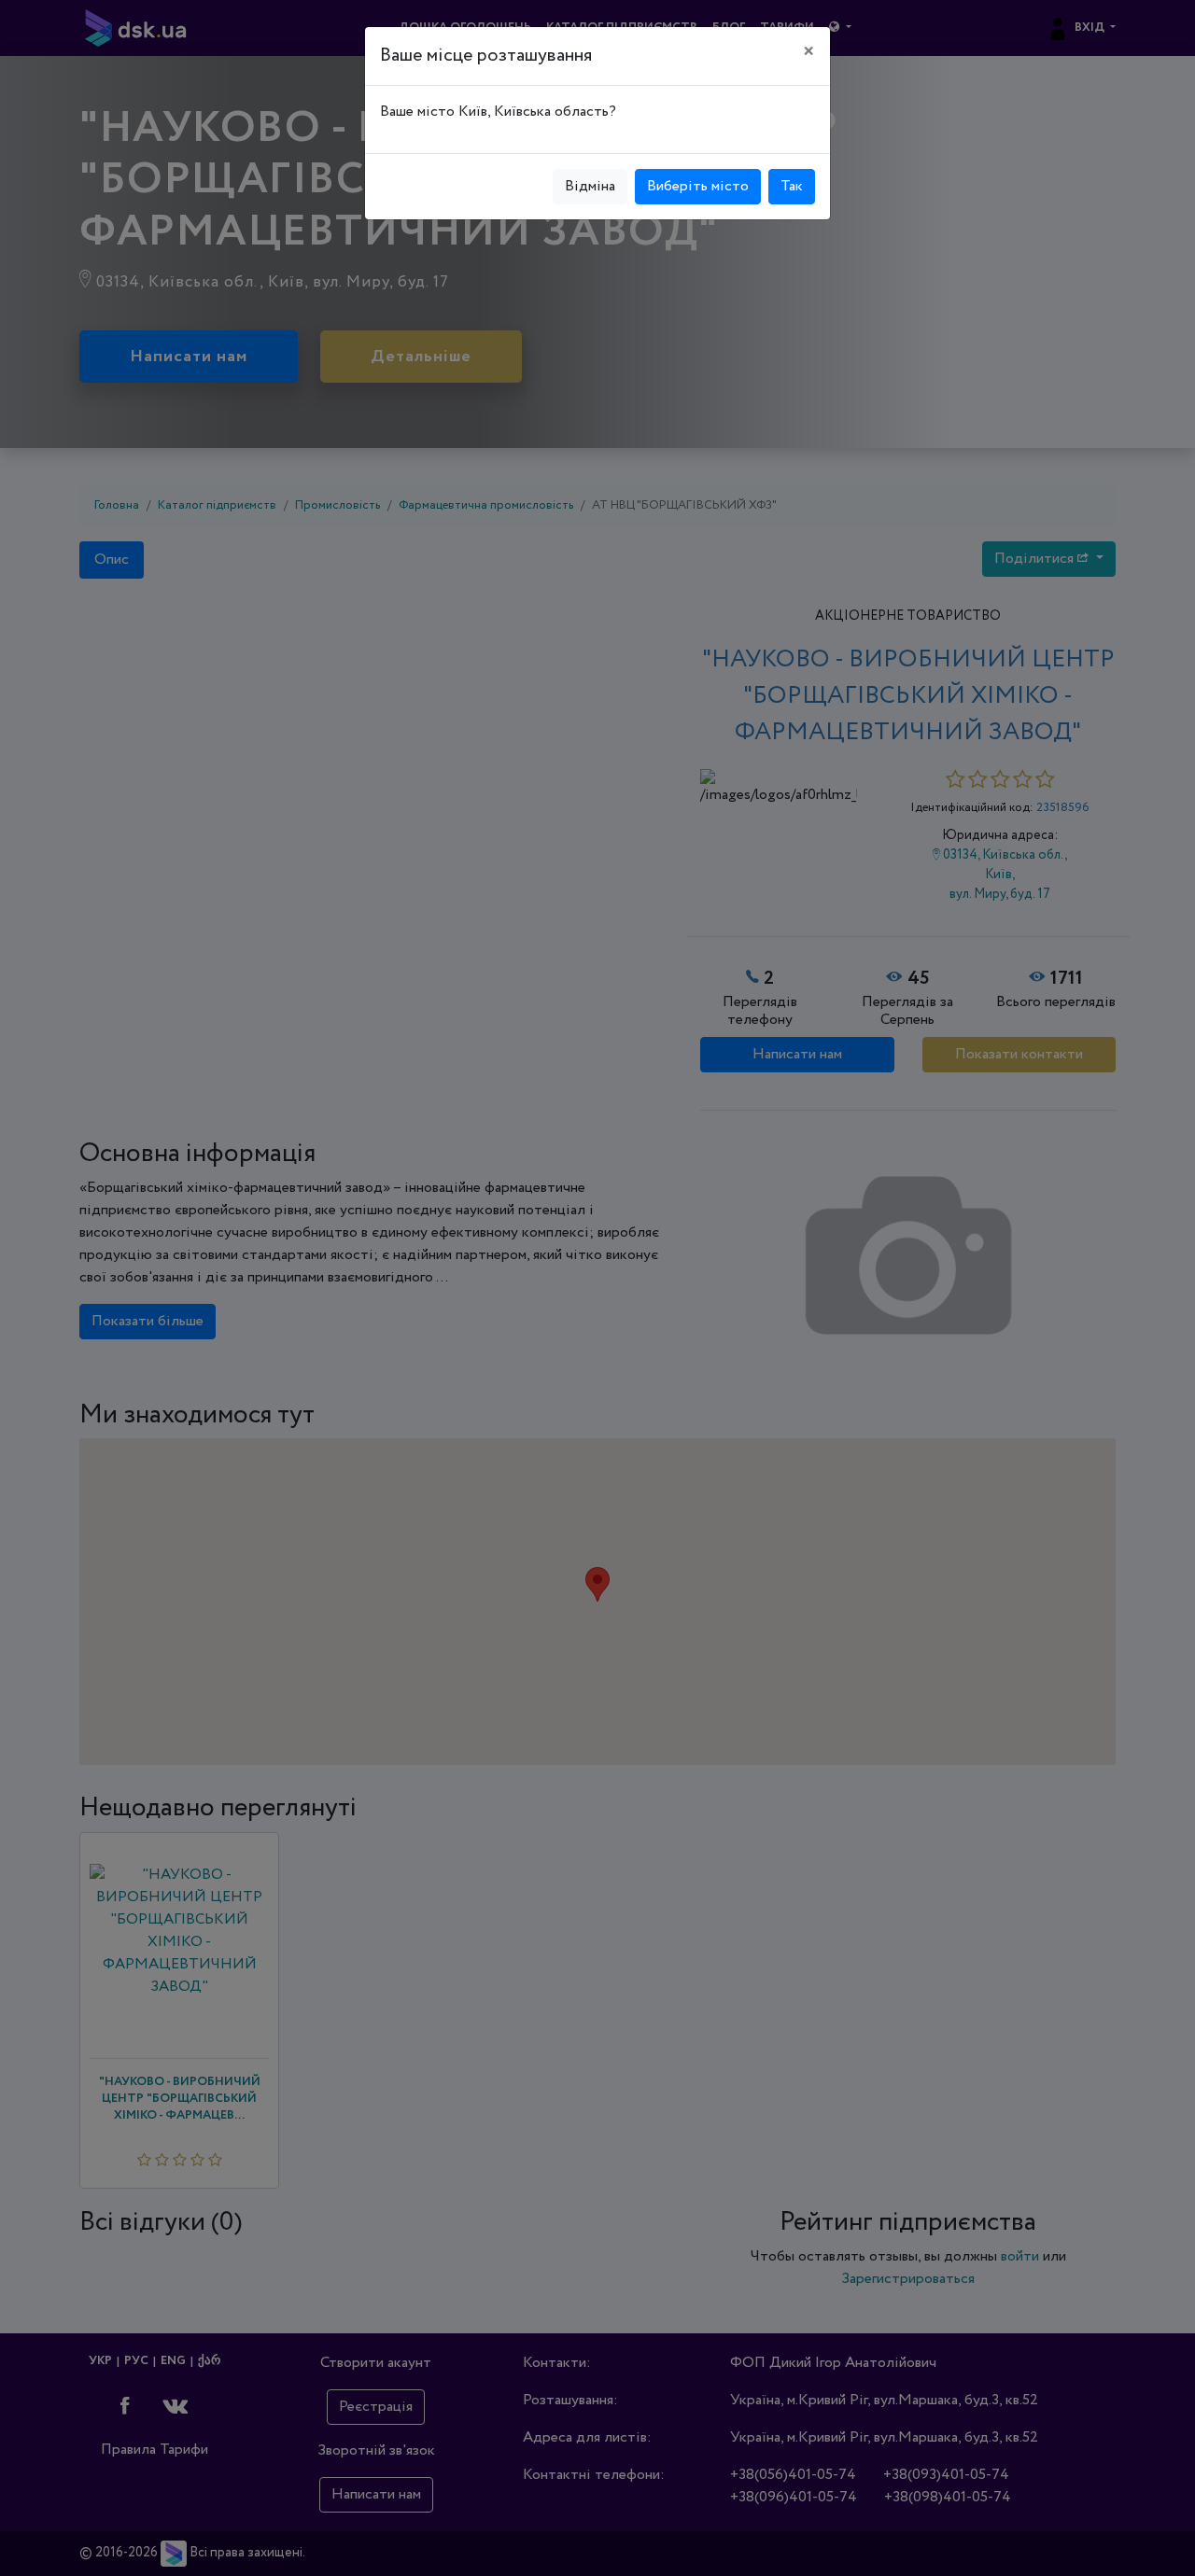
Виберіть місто (698, 186)
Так (792, 186)
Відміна (590, 186)
